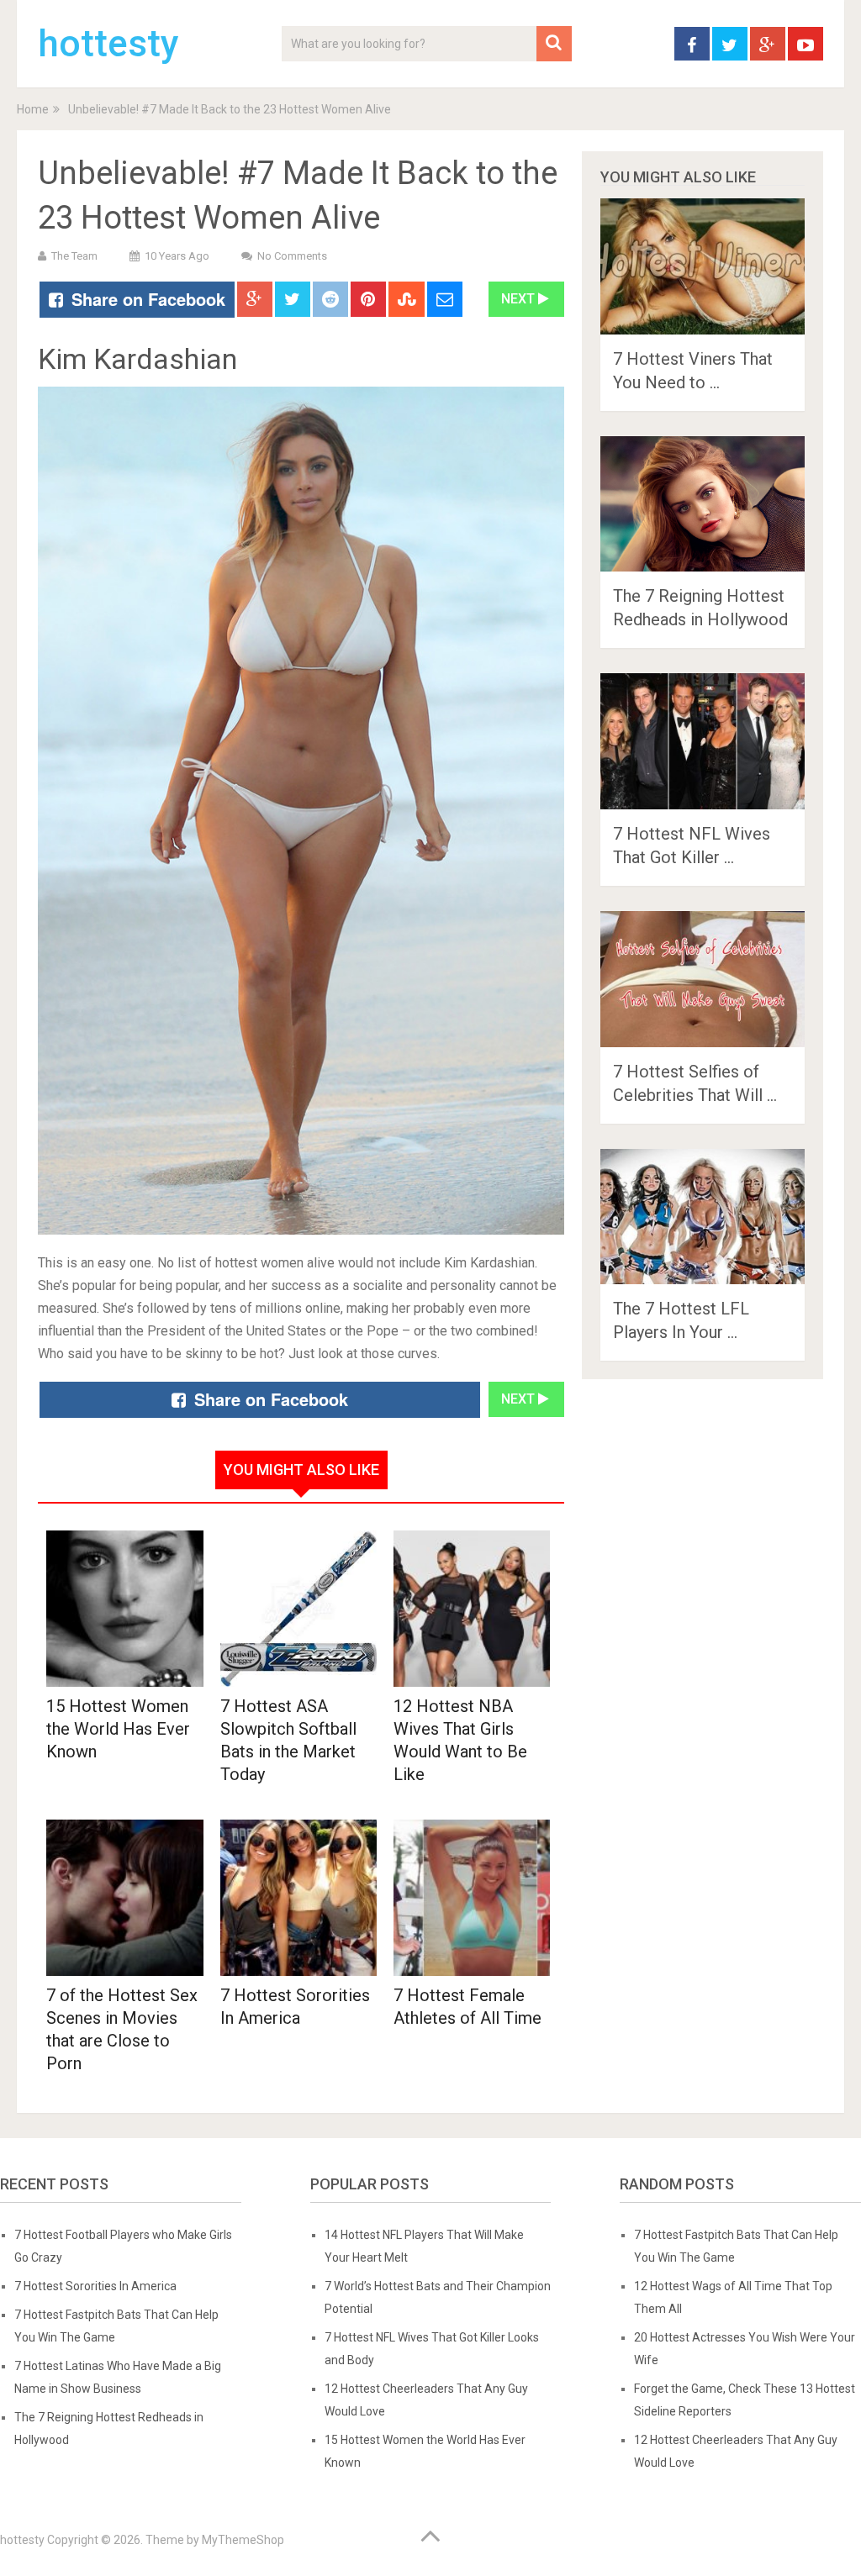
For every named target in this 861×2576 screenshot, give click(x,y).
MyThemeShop (243, 2540)
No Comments (292, 256)
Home (33, 109)
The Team (74, 256)
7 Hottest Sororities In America (95, 2286)
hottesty (108, 44)
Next (520, 299)
